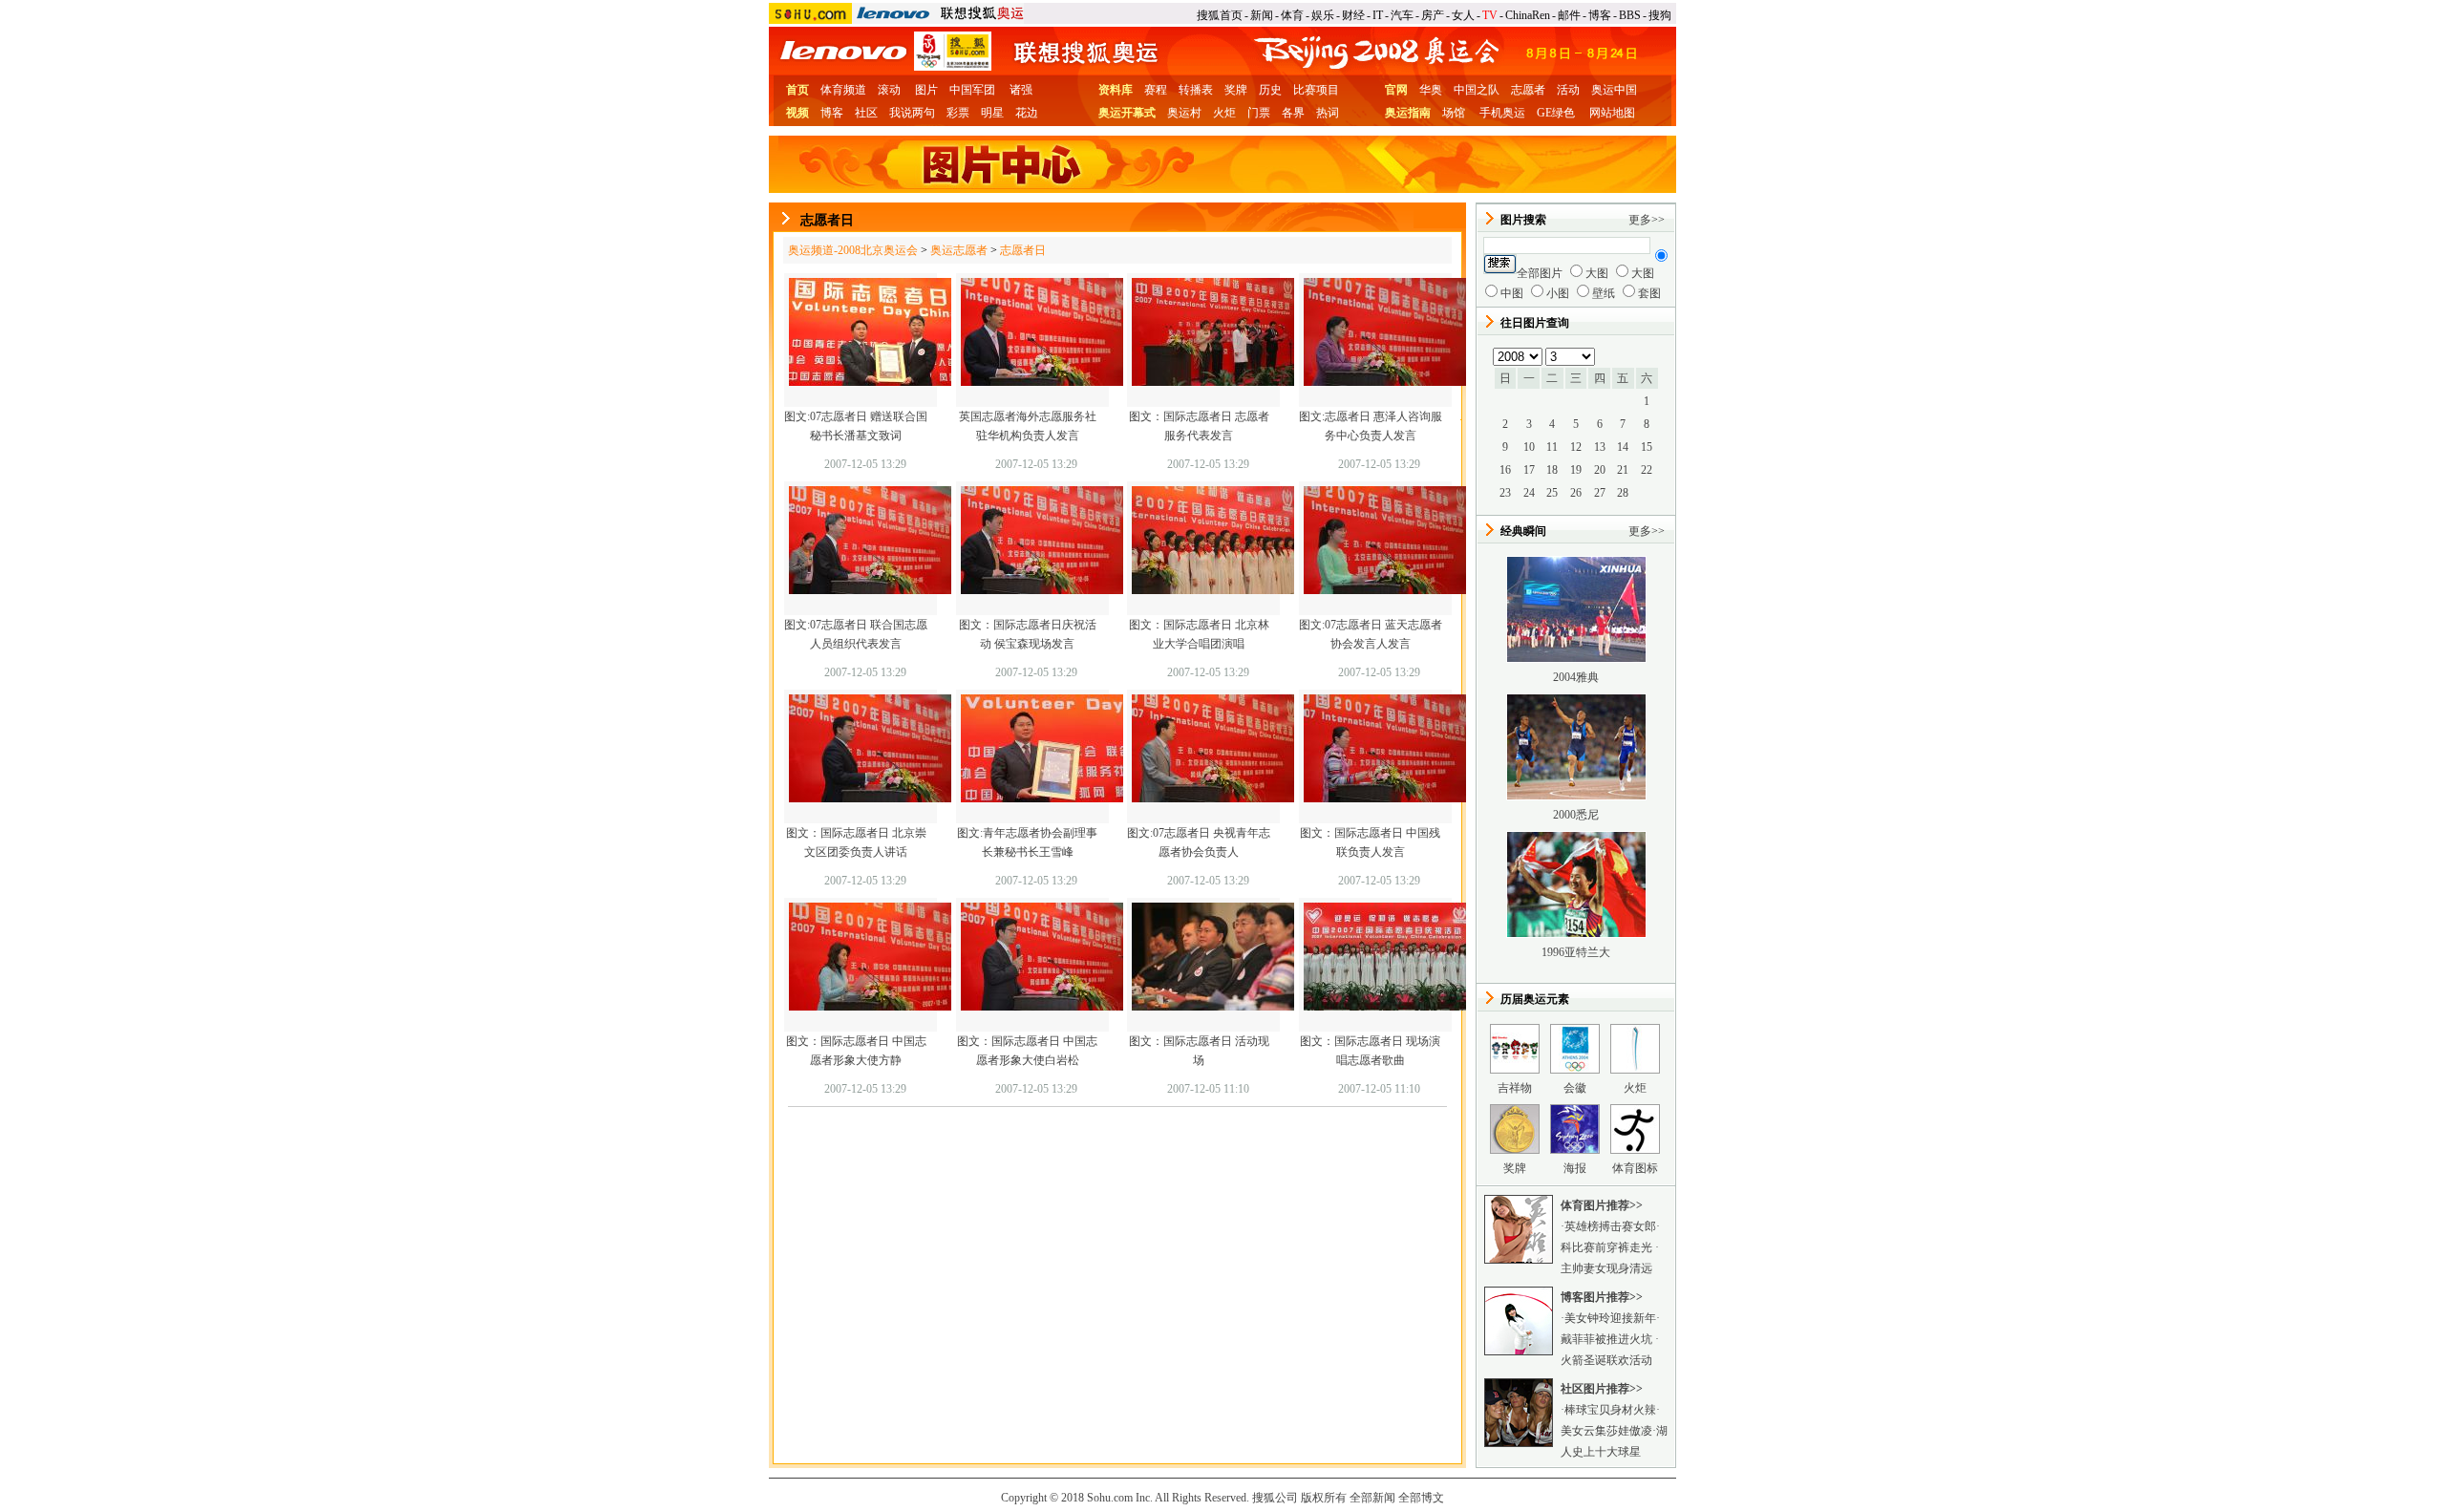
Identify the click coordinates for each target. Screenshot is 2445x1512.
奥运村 (1184, 113)
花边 (1027, 113)
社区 (866, 113)
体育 (1292, 15)
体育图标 (1635, 1168)
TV (1490, 15)
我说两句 (912, 113)
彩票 (958, 113)
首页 (797, 90)
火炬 (1224, 113)
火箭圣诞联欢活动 (1606, 1360)
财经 (1353, 15)
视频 (797, 113)
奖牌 (1236, 90)
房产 (1433, 15)
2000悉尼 (1576, 815)
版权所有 (1324, 1498)
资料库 (1116, 90)
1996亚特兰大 (1576, 952)
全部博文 (1421, 1498)
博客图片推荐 (1595, 1297)
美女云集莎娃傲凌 (1606, 1431)
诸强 (1021, 90)
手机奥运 (1502, 113)
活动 (1568, 90)
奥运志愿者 (959, 250)
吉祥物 (1515, 1088)
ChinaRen (1528, 15)
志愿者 (1528, 90)
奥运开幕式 (1127, 113)
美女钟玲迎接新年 (1610, 1318)
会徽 (1575, 1088)
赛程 (1156, 90)
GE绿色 (1556, 113)
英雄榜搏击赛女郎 (1610, 1226)
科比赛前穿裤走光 (1608, 1247)
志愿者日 (1023, 250)
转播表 (1196, 90)
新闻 (1262, 15)
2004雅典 (1576, 677)
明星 (992, 113)
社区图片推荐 (1595, 1389)
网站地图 (1612, 113)
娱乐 (1323, 15)
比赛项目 (1316, 90)
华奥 (1431, 90)
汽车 (1402, 15)
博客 (1600, 15)
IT (1378, 15)
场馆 (1454, 113)
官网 (1396, 90)
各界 (1293, 113)
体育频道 (843, 90)
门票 (1259, 113)
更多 (1640, 220)
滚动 (889, 90)
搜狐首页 (1220, 15)
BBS (1630, 15)
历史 (1270, 90)
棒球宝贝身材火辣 (1610, 1410)
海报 (1575, 1168)
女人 (1463, 15)
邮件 (1569, 15)
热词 (1328, 113)
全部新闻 (1372, 1498)
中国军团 (972, 90)
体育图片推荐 (1595, 1205)
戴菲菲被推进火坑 (1608, 1339)
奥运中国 (1614, 90)
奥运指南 (1408, 113)
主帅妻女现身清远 (1606, 1268)
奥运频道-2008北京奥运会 (853, 250)
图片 (926, 90)
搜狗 (1660, 15)
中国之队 (1477, 90)
